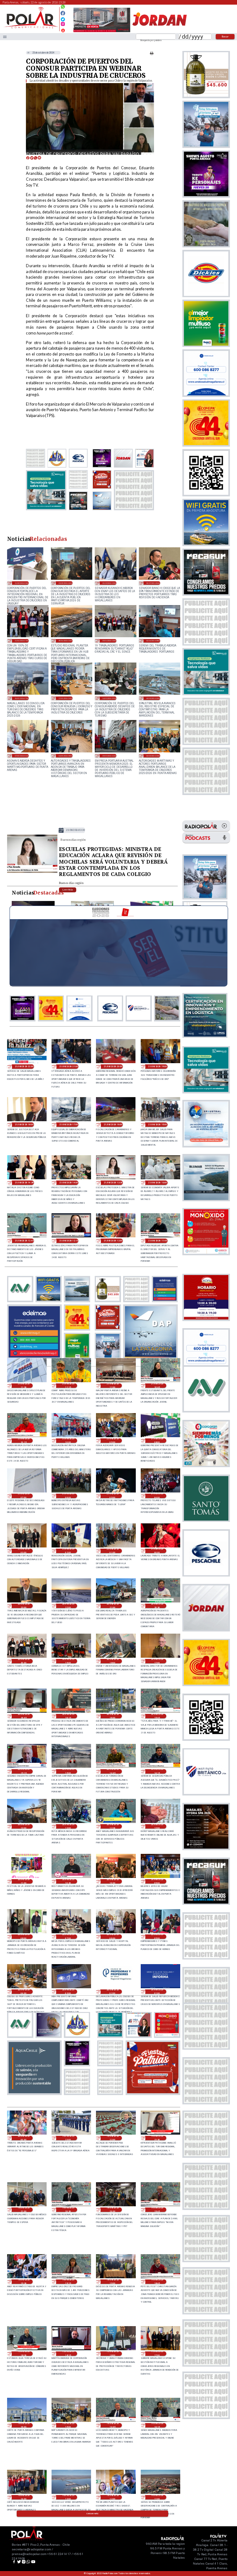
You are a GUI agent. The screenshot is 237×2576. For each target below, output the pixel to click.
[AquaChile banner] (34, 2093)
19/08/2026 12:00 (113, 2497)
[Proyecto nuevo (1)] (159, 32)
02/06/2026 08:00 (153, 640)
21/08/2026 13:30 (76, 830)
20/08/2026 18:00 (113, 1661)
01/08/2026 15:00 (109, 583)
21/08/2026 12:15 (69, 1241)
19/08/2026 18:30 (24, 2354)
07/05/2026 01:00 (22, 756)
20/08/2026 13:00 (24, 1826)
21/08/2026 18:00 (24, 1125)
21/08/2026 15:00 (158, 1125)
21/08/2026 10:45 (157, 1386)
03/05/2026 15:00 (153, 756)
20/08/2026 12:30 (113, 1826)
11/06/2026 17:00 (22, 640)
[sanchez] (153, 2093)
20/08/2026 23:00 (24, 1606)
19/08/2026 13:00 (68, 2497)
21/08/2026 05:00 (113, 1496)
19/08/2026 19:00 (113, 2282)
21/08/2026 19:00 (158, 1067)
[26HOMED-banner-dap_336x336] (151, 1357)
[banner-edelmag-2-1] (34, 1357)
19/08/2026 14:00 (24, 2497)
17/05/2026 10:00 (66, 698)
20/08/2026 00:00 (24, 2138)
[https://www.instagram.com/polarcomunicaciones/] (63, 25)
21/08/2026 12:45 (24, 1241)
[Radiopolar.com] (5, 37)
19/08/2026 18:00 (113, 2354)
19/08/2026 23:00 (68, 2138)
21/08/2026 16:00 (113, 1125)
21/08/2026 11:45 (158, 1241)
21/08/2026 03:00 (24, 1551)
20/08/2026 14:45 (113, 1771)
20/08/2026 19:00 (68, 1661)
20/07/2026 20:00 (153, 583)
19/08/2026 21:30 (157, 2138)
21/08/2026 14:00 (69, 1183)
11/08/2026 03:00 (22, 583)
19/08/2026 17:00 (157, 2354)
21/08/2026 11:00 (113, 1386)
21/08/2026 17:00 (69, 1125)
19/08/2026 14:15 (157, 2425)
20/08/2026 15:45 (157, 1716)
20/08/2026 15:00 (68, 1771)
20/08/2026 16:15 (68, 1716)
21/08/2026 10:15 (24, 1441)
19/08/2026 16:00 (24, 2425)
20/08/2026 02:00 (113, 1992)
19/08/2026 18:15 (68, 2354)
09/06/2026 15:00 (66, 640)
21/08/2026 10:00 (68, 1441)
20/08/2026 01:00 (157, 1992)
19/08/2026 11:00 (157, 2497)
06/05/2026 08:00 (66, 756)
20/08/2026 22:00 (68, 1606)
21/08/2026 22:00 (24, 1067)
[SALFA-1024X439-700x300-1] (102, 32)
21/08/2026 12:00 (113, 1241)
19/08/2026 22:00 (113, 2138)
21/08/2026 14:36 (24, 1183)
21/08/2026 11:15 (68, 1386)
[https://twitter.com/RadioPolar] (63, 18)
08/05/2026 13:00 (153, 698)
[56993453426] (63, 8)
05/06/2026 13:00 (109, 640)
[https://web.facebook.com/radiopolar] (63, 13)
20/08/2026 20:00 (24, 1661)
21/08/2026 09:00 (113, 1441)
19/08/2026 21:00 (24, 2210)
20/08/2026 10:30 (68, 1881)
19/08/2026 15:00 (68, 2425)
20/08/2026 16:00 (113, 1716)
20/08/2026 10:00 (113, 1881)
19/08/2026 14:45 (113, 2425)
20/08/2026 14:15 (157, 1771)
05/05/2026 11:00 (109, 756)
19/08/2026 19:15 (68, 2282)
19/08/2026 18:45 (157, 2282)
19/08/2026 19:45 (157, 2210)
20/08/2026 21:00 (113, 1606)
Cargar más (93, 2514)
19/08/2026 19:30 (24, 2282)
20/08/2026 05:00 (157, 1937)
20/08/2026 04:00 (24, 1992)
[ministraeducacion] (32, 872)
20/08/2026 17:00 (157, 1661)
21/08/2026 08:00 (157, 1441)
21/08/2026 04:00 (157, 1496)
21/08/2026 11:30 (24, 1386)
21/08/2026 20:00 (113, 1067)
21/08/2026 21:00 (69, 1067)
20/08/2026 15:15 (24, 1771)
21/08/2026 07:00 (24, 1496)
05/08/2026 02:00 (66, 583)
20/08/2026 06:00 (113, 1937)
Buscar (225, 36)
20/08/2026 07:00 (68, 1937)
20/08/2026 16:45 (24, 1716)
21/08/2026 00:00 (157, 1551)
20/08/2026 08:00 (24, 1937)
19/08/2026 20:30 (68, 2210)
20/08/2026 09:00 (157, 1881)
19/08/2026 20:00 (113, 2210)
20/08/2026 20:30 (157, 1606)
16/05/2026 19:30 (109, 698)
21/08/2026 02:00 (68, 1551)
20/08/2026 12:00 (157, 1826)
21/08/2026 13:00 (158, 1183)
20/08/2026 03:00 (68, 1992)
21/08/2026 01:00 (113, 1551)
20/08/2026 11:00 (24, 1881)
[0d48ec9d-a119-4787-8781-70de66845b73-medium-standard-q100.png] (31, 28)
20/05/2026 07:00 (22, 698)
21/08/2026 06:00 (68, 1496)
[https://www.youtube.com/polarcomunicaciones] (63, 29)
